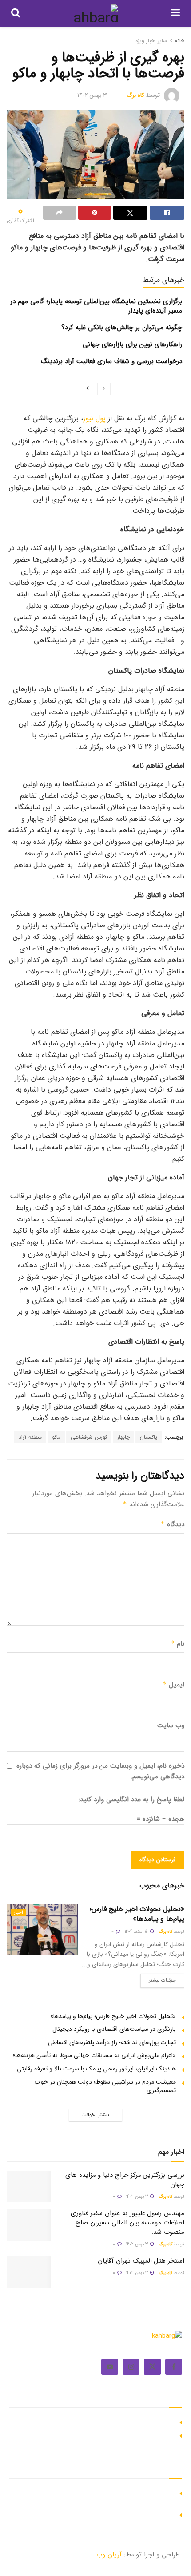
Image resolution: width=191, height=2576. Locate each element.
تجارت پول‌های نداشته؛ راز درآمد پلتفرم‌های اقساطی (112, 2042)
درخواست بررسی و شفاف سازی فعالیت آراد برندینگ (111, 361)
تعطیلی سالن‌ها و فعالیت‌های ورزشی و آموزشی (115, 2514)
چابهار (123, 1437)
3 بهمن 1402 (92, 95)
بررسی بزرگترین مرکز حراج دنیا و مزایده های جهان (125, 2180)
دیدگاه (172, 1524)
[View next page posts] (88, 389)
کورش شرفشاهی (89, 1437)
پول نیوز (94, 418)
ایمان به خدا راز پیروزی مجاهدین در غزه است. (116, 2421)
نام (177, 1644)
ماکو (56, 1437)
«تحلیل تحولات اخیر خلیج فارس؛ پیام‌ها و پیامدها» (137, 1914)
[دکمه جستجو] (16, 13)
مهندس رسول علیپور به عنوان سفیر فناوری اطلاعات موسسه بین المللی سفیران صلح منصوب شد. (127, 2223)
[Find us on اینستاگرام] (131, 2367)
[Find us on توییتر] (152, 2367)
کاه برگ (135, 95)
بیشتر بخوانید (95, 2115)
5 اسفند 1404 (137, 1932)
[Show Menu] (176, 13)
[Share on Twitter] (131, 213)
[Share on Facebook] (167, 213)
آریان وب (109, 2555)
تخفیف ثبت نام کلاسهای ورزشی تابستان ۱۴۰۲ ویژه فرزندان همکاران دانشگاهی (101, 2497)
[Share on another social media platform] (60, 213)
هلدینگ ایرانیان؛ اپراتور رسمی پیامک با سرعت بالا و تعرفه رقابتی (96, 2069)
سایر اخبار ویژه (151, 41)
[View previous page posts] (104, 389)
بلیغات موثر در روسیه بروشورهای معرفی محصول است (107, 2434)
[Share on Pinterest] (95, 213)
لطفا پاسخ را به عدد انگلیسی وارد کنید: (131, 1800)
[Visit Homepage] (96, 13)
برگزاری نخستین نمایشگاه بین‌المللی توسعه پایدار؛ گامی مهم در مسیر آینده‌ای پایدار (96, 306)
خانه (180, 41)
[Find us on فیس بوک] (174, 2367)
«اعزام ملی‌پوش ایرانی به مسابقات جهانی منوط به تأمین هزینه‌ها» (94, 2055)
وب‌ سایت (171, 1725)
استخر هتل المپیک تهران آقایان (141, 2261)
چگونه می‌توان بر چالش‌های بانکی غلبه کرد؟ (122, 328)
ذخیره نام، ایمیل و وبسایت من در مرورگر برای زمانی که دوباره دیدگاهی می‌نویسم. (100, 1771)
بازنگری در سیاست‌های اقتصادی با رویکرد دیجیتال (114, 2029)
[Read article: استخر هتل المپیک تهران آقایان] (29, 2272)
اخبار (18, 1913)
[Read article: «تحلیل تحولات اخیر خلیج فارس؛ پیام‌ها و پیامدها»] (42, 1930)
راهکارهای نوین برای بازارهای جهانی (132, 344)
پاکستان (149, 1437)
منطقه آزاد (30, 1437)
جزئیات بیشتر (158, 1979)
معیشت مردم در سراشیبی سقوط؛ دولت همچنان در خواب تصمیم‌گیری (105, 2086)
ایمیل (173, 1685)
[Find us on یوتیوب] (110, 2367)
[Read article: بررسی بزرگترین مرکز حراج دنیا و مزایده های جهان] (29, 2187)
